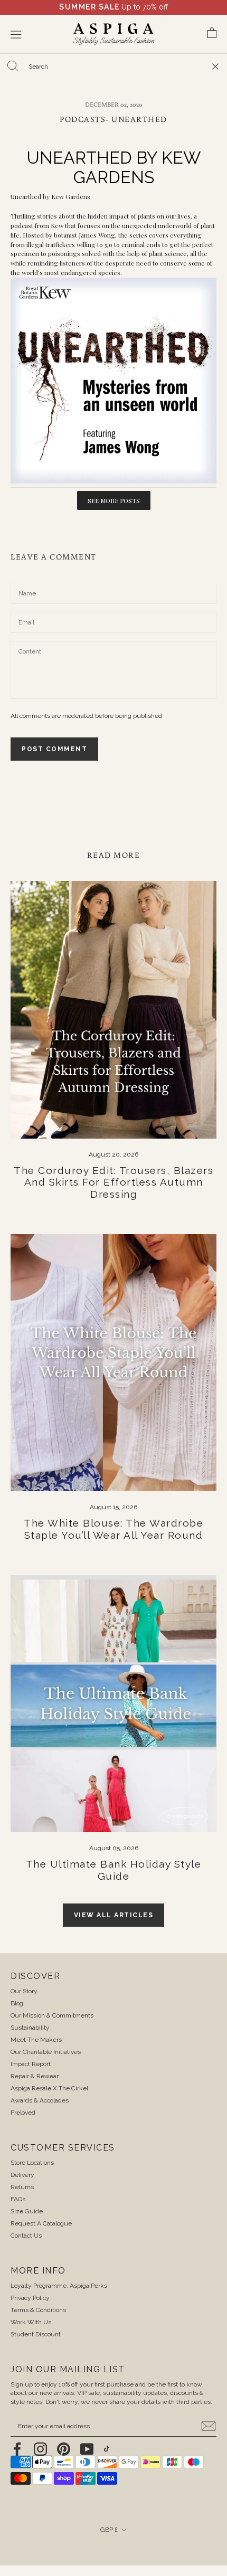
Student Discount (36, 2334)
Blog (17, 2003)
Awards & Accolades (40, 2100)
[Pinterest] (64, 2449)
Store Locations (32, 2163)
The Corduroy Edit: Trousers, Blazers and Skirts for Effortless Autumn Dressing (113, 1182)
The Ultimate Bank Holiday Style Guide (114, 1870)
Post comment (54, 749)
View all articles (114, 1915)
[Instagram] (40, 2449)
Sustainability (30, 2028)
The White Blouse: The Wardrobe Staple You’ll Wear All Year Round (113, 1529)
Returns (22, 2187)
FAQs (18, 2199)
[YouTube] (87, 2449)
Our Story (24, 1991)
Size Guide (27, 2211)
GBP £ (109, 2530)
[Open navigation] (16, 35)
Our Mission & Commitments (52, 2015)
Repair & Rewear (35, 2076)
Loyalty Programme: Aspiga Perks (59, 2286)
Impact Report (31, 2064)
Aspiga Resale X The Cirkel (49, 2088)
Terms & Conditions (38, 2310)
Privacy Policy (30, 2298)
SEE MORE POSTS (114, 500)
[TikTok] (107, 2449)
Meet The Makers (36, 2040)
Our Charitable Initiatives (46, 2052)
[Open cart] (212, 35)
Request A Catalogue (41, 2223)
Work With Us (31, 2322)
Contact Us (26, 2236)
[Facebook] (17, 2449)
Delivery (22, 2175)
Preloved (23, 2113)
